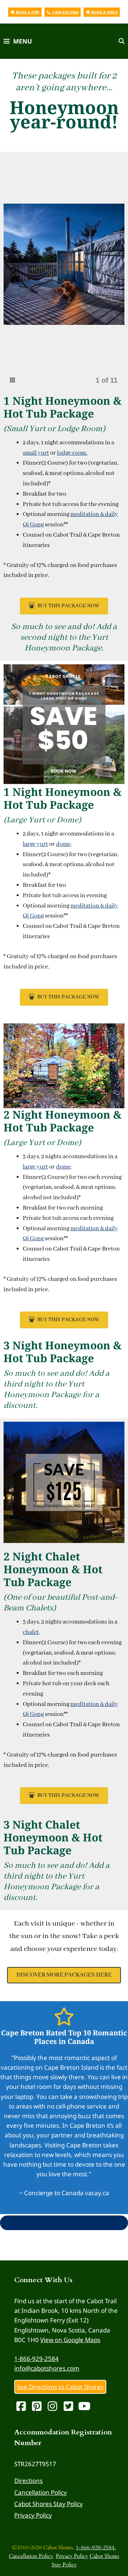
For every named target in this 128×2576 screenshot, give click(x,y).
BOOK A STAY (27, 12)
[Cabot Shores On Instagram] (54, 2408)
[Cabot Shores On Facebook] (22, 2408)
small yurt (36, 453)
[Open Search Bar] (121, 41)
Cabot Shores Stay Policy (49, 2504)
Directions (28, 2481)
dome (63, 844)
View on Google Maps (70, 2340)
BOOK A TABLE (104, 12)
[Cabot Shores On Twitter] (69, 2408)
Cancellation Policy (41, 2492)
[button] (21, 274)
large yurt (35, 844)
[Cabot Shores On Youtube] (85, 2408)
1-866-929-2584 (36, 2359)
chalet (31, 1632)
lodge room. (72, 453)
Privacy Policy (33, 2515)
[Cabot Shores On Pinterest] (38, 2408)
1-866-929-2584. (96, 2547)
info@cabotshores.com (47, 2368)
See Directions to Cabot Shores (60, 2387)
